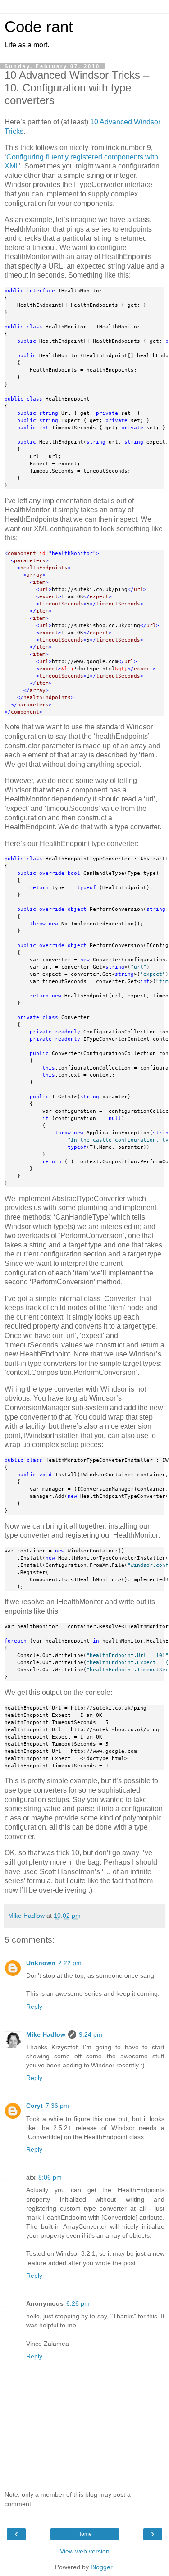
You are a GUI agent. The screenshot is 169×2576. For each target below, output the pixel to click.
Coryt (34, 2106)
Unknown (41, 1963)
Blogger (101, 2567)
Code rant (39, 27)
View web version (85, 2551)
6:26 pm (78, 2303)
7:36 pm (57, 2106)
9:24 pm (91, 2034)
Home (84, 2534)
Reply (34, 2007)
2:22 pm (70, 1963)
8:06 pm (50, 2177)
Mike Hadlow (46, 2034)
